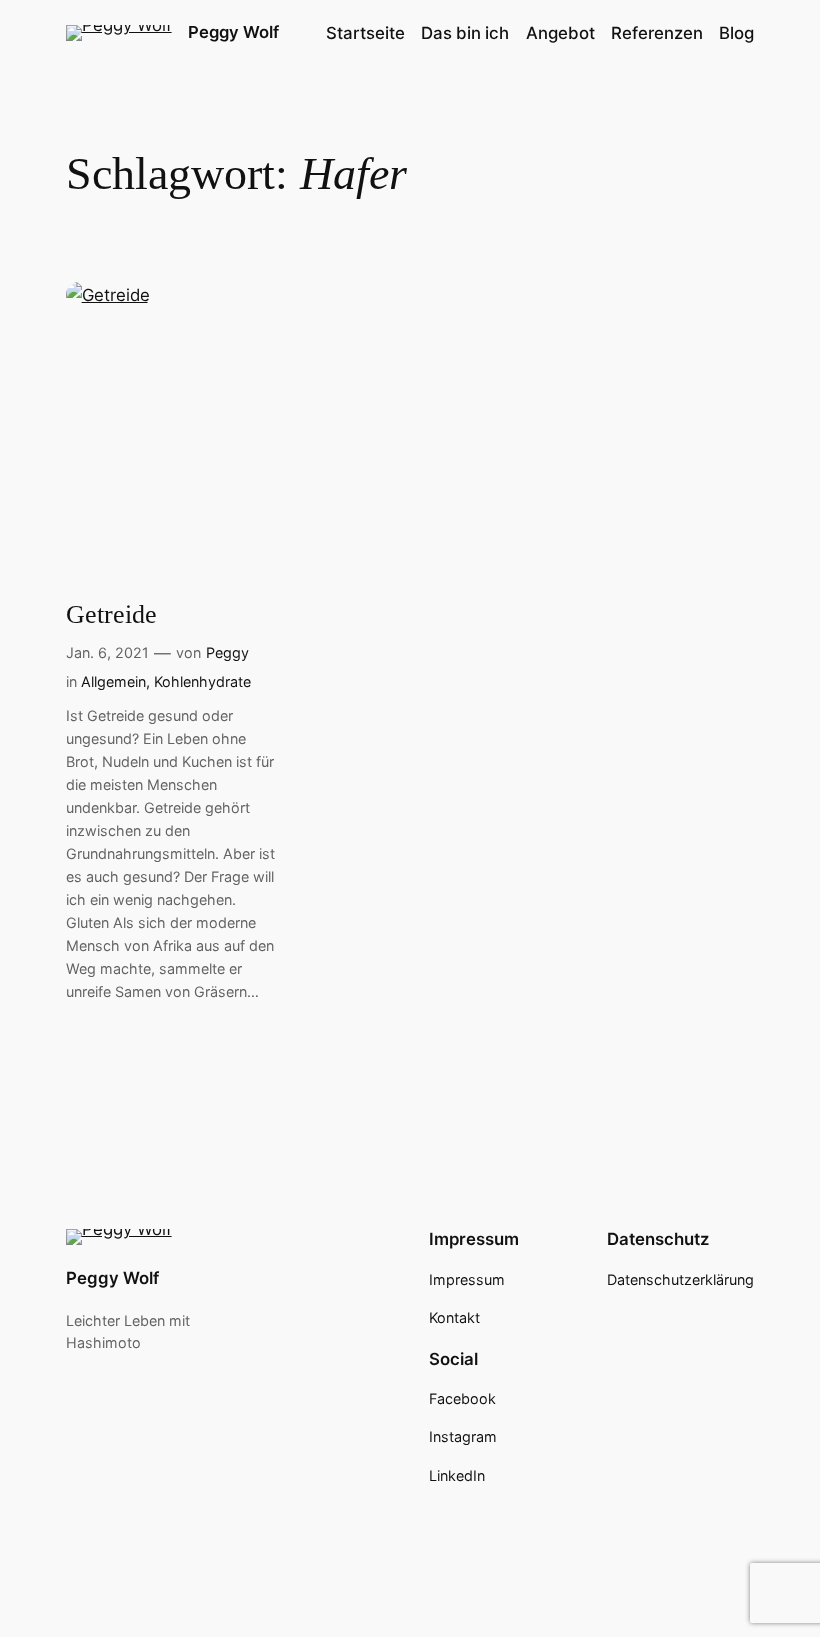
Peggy (227, 652)
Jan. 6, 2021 (107, 652)
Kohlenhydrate (202, 681)
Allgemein (113, 681)
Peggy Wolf (233, 32)
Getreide (111, 614)
